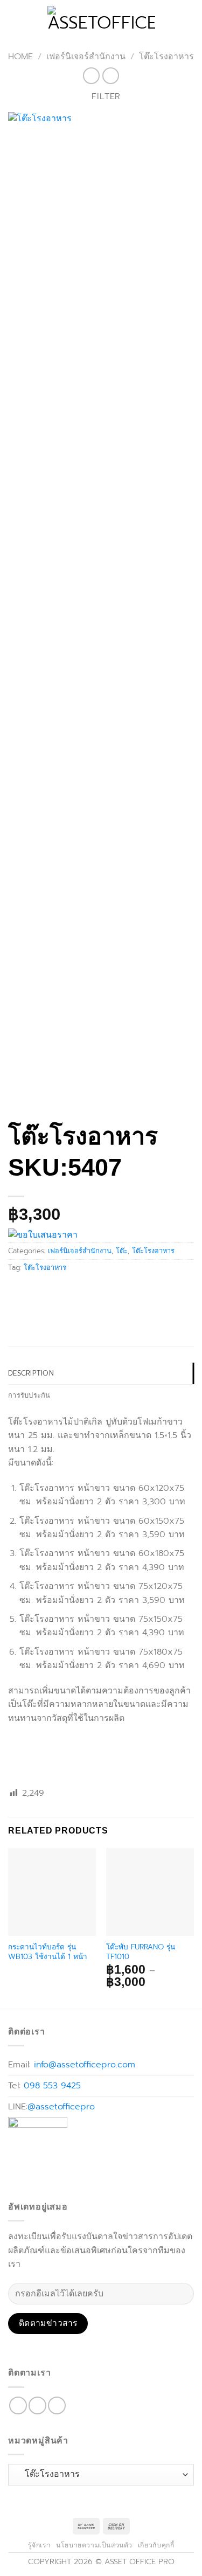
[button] (15, 19)
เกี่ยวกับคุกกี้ (156, 2545)
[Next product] (91, 76)
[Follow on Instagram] (37, 2405)
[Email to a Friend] (57, 1292)
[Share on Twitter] (37, 1292)
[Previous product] (111, 76)
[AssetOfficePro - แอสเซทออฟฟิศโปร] (101, 19)
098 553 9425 (52, 2086)
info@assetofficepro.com (85, 2065)
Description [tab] (31, 1373)
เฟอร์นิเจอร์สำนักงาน (86, 57)
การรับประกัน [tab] (29, 1395)
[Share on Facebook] (18, 1292)
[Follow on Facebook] (18, 2405)
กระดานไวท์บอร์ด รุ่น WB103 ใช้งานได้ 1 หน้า (48, 1952)
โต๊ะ (122, 1251)
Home (20, 57)
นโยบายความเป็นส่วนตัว (94, 2545)
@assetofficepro (61, 2107)
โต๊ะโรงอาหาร (166, 57)
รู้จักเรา (40, 2545)
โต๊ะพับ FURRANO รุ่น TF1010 (141, 1952)
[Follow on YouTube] (57, 2405)
